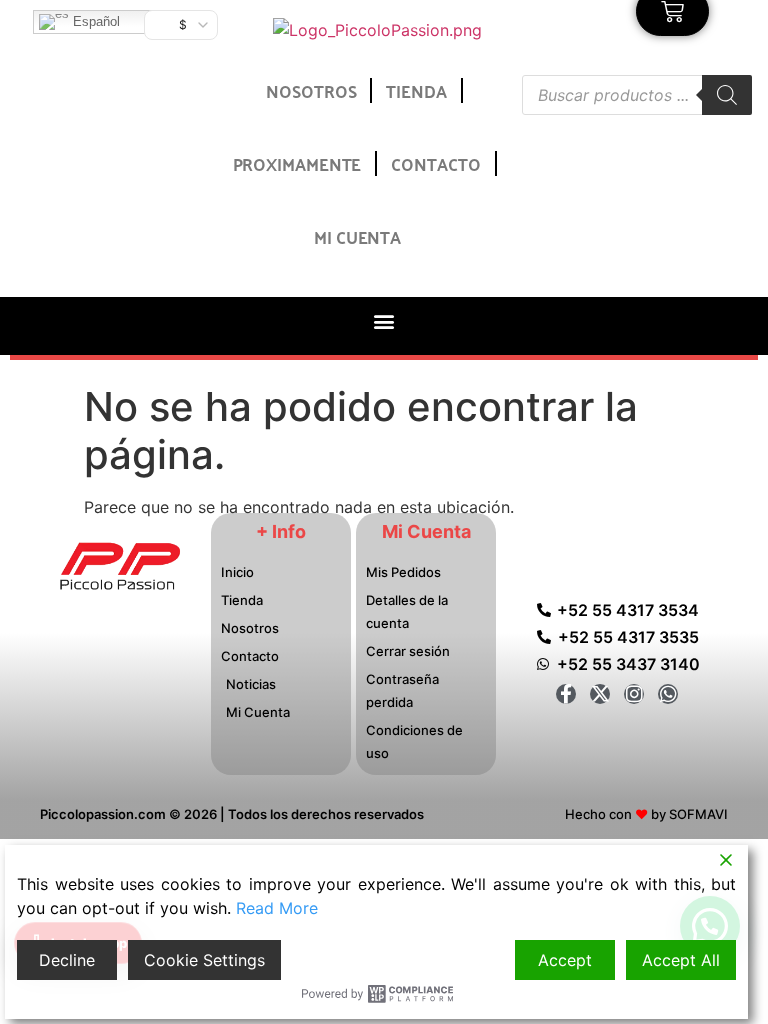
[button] (383, 320)
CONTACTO (435, 163)
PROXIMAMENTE (297, 163)
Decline (67, 960)
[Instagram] (634, 694)
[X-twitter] (600, 694)
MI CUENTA (357, 236)
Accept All (681, 960)
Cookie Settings (204, 960)
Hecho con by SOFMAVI (646, 814)
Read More (277, 908)
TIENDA (416, 90)
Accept (565, 960)
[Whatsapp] (668, 694)
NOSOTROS (311, 90)
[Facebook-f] (566, 694)
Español (94, 21)
